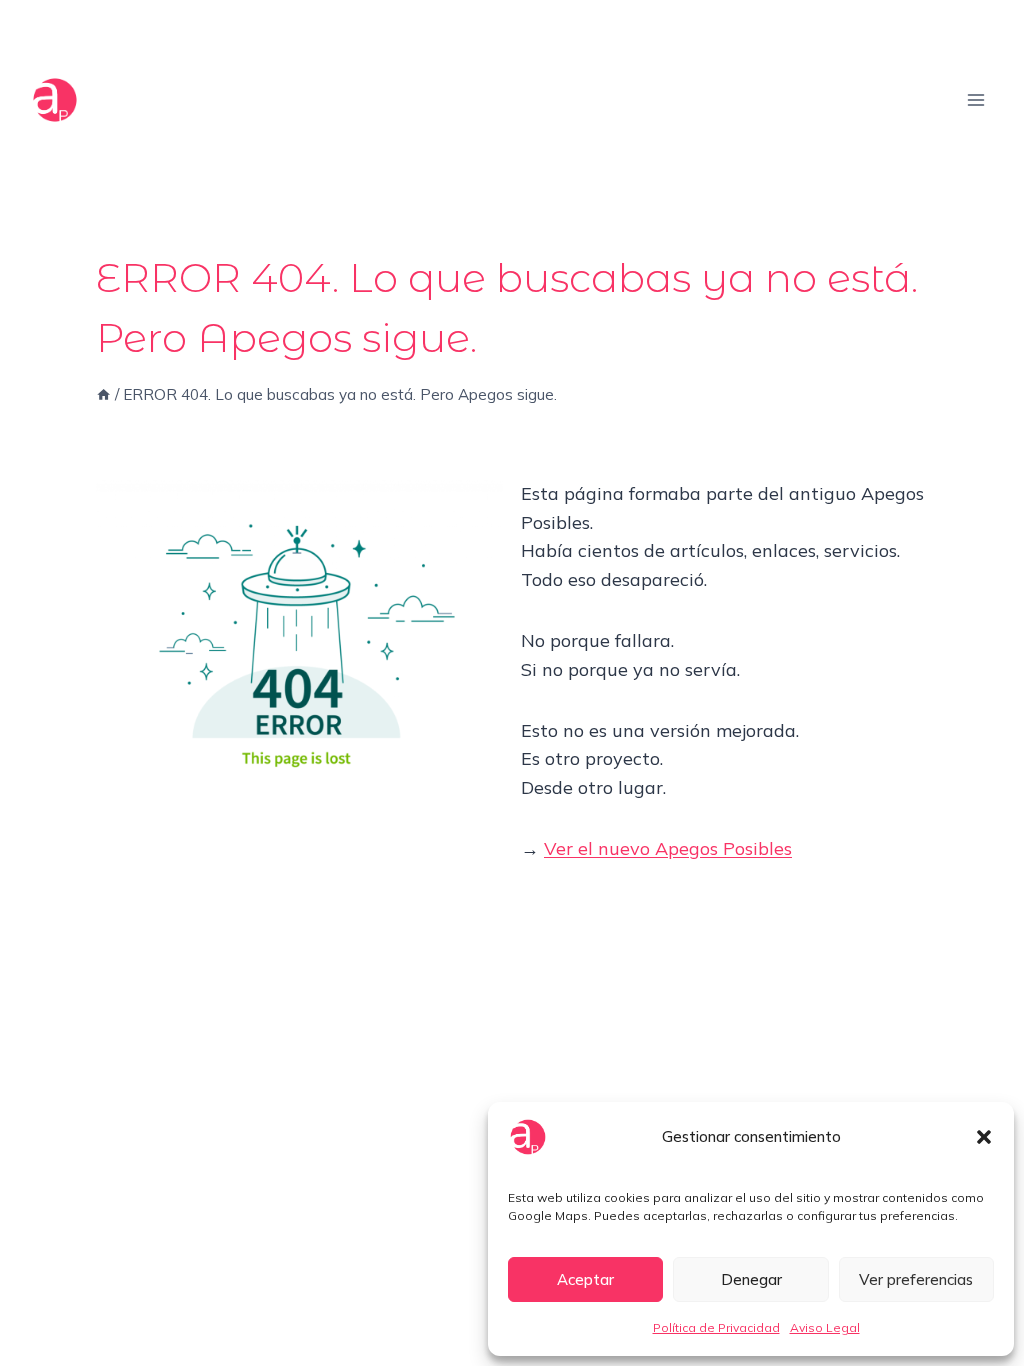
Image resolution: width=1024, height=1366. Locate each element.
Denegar (751, 1279)
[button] (984, 1137)
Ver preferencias (916, 1279)
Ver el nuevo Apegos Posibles (668, 848)
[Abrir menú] (975, 99)
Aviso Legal (825, 1327)
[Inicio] (103, 394)
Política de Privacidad (716, 1327)
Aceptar (585, 1279)
